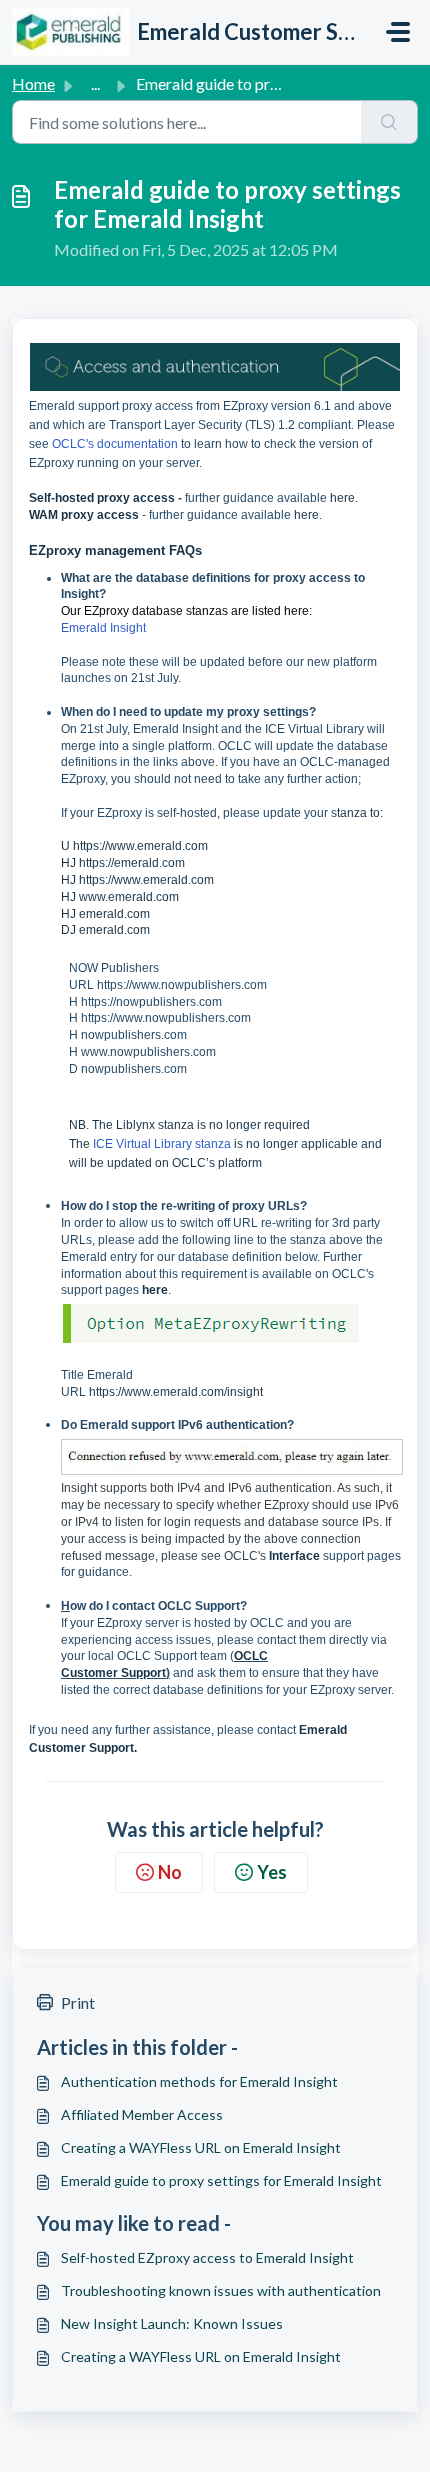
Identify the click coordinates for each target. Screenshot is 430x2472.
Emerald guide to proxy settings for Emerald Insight (221, 2180)
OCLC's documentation (115, 444)
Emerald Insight (103, 628)
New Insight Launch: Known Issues (172, 2323)
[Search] (389, 122)
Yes (272, 1872)
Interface (296, 1556)
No (170, 1872)
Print (78, 2002)
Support (143, 1673)
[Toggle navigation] (398, 32)
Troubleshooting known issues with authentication (221, 2290)
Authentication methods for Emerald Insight (199, 2081)
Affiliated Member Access (142, 2114)
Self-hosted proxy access (102, 498)
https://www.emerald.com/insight (176, 1392)
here (342, 498)
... (95, 83)
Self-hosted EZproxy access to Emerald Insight (207, 2257)
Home (33, 83)
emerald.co (109, 930)
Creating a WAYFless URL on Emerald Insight (201, 2147)
